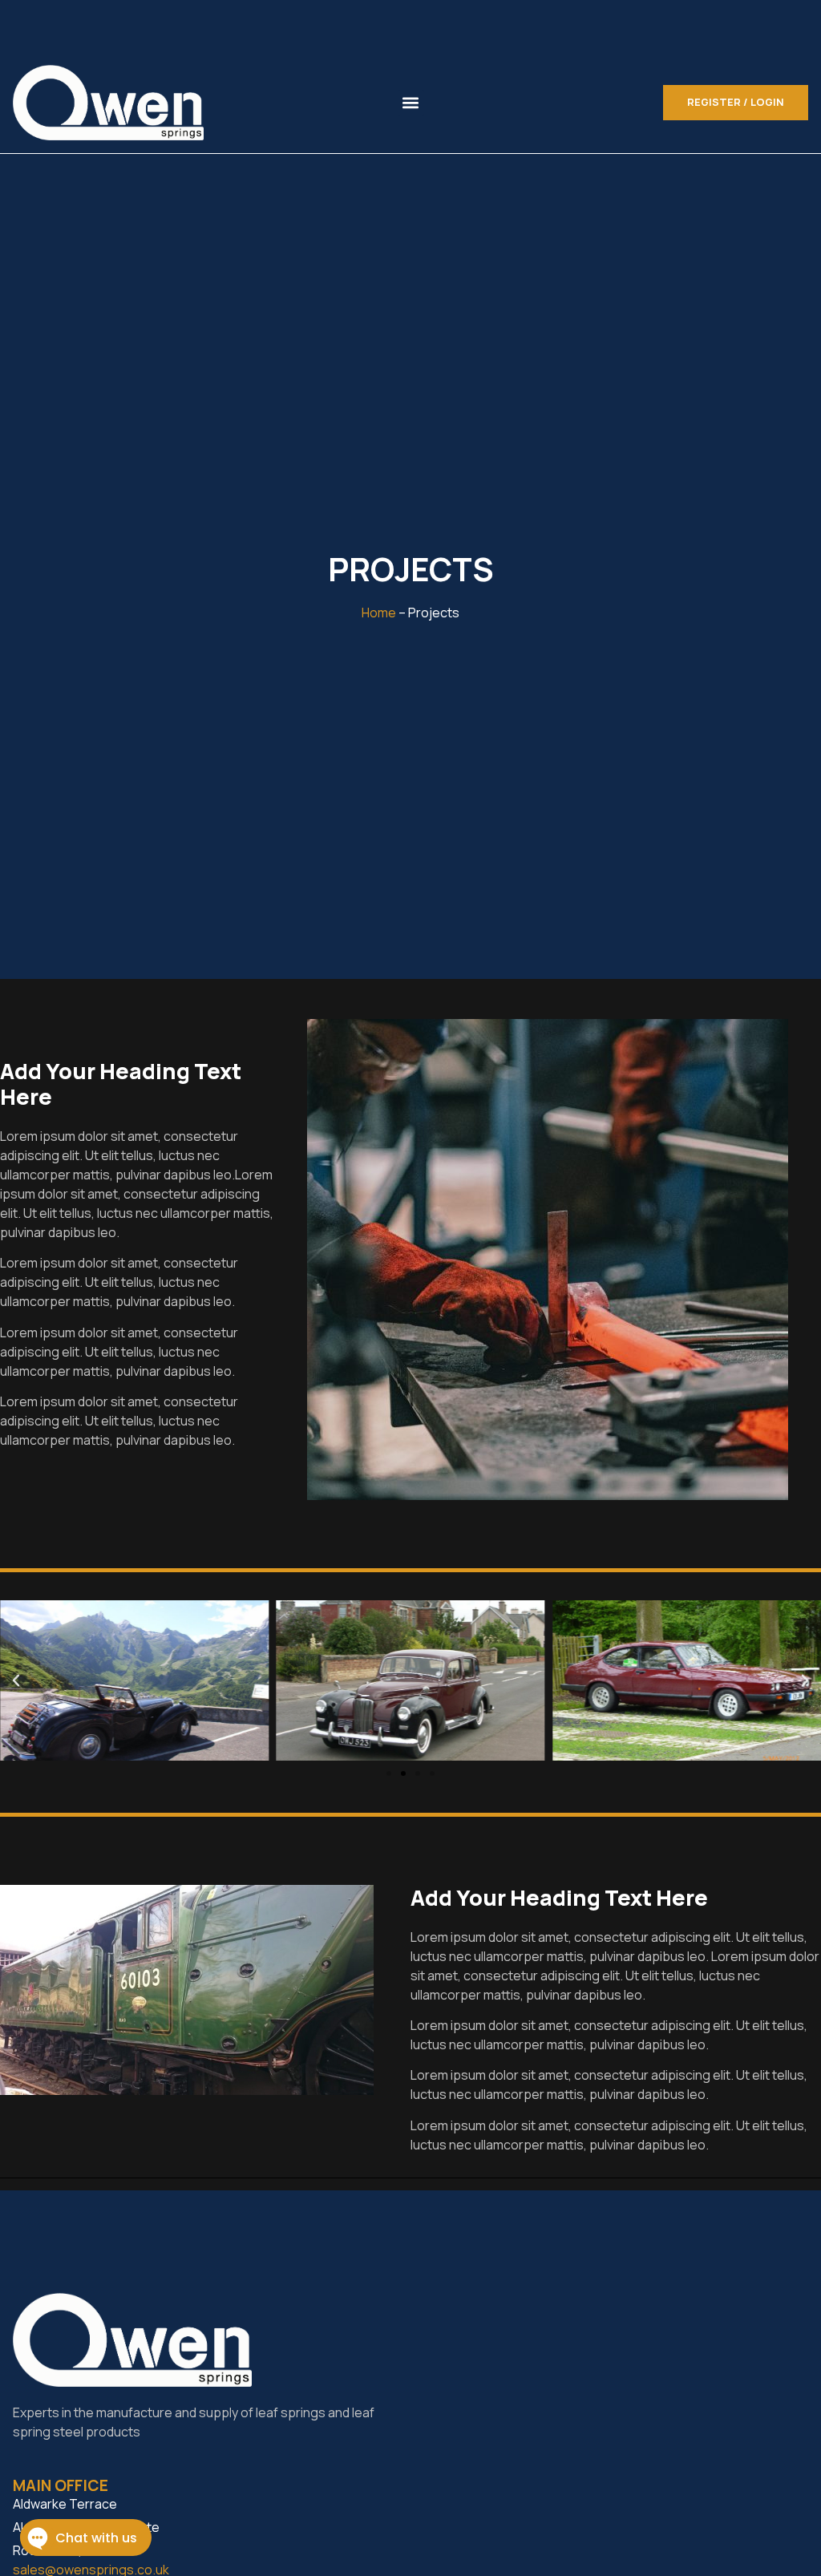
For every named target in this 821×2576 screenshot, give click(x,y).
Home (379, 613)
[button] (411, 103)
